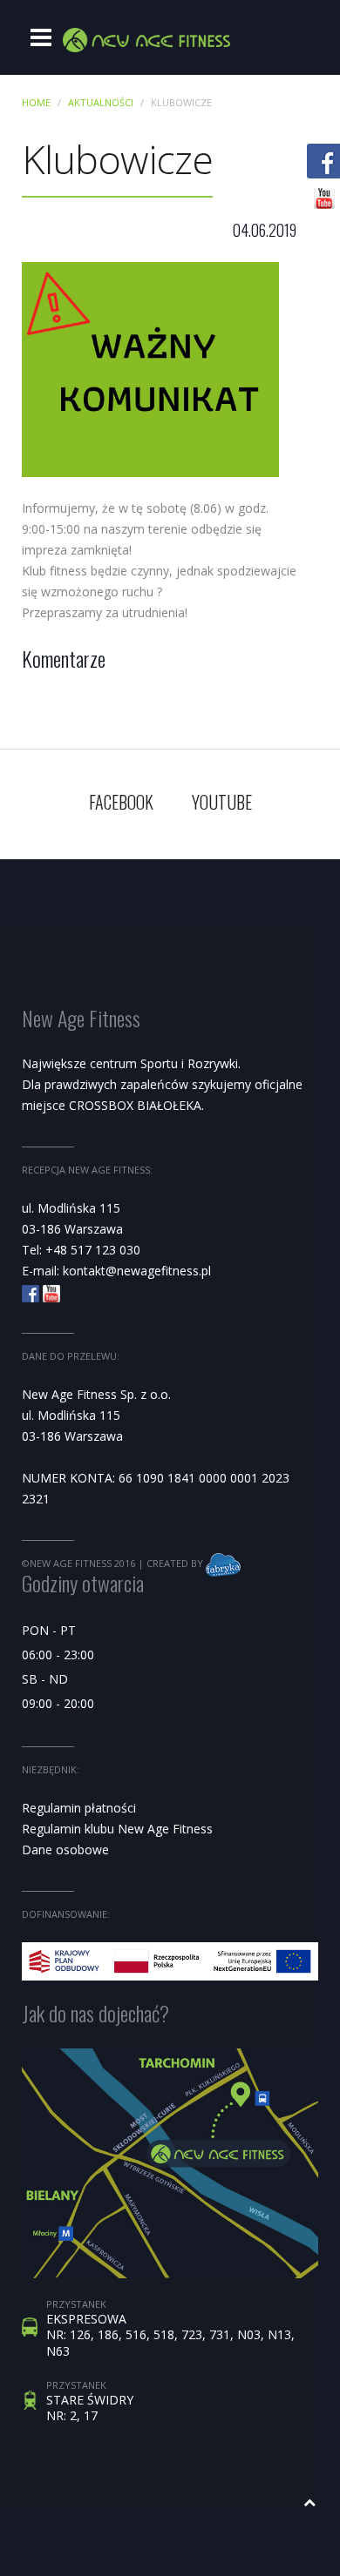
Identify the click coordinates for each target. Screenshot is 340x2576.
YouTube (222, 802)
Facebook (121, 802)
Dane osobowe (65, 1850)
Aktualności (101, 102)
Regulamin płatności (79, 1808)
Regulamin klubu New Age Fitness (117, 1829)
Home (36, 102)
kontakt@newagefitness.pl (137, 1271)
